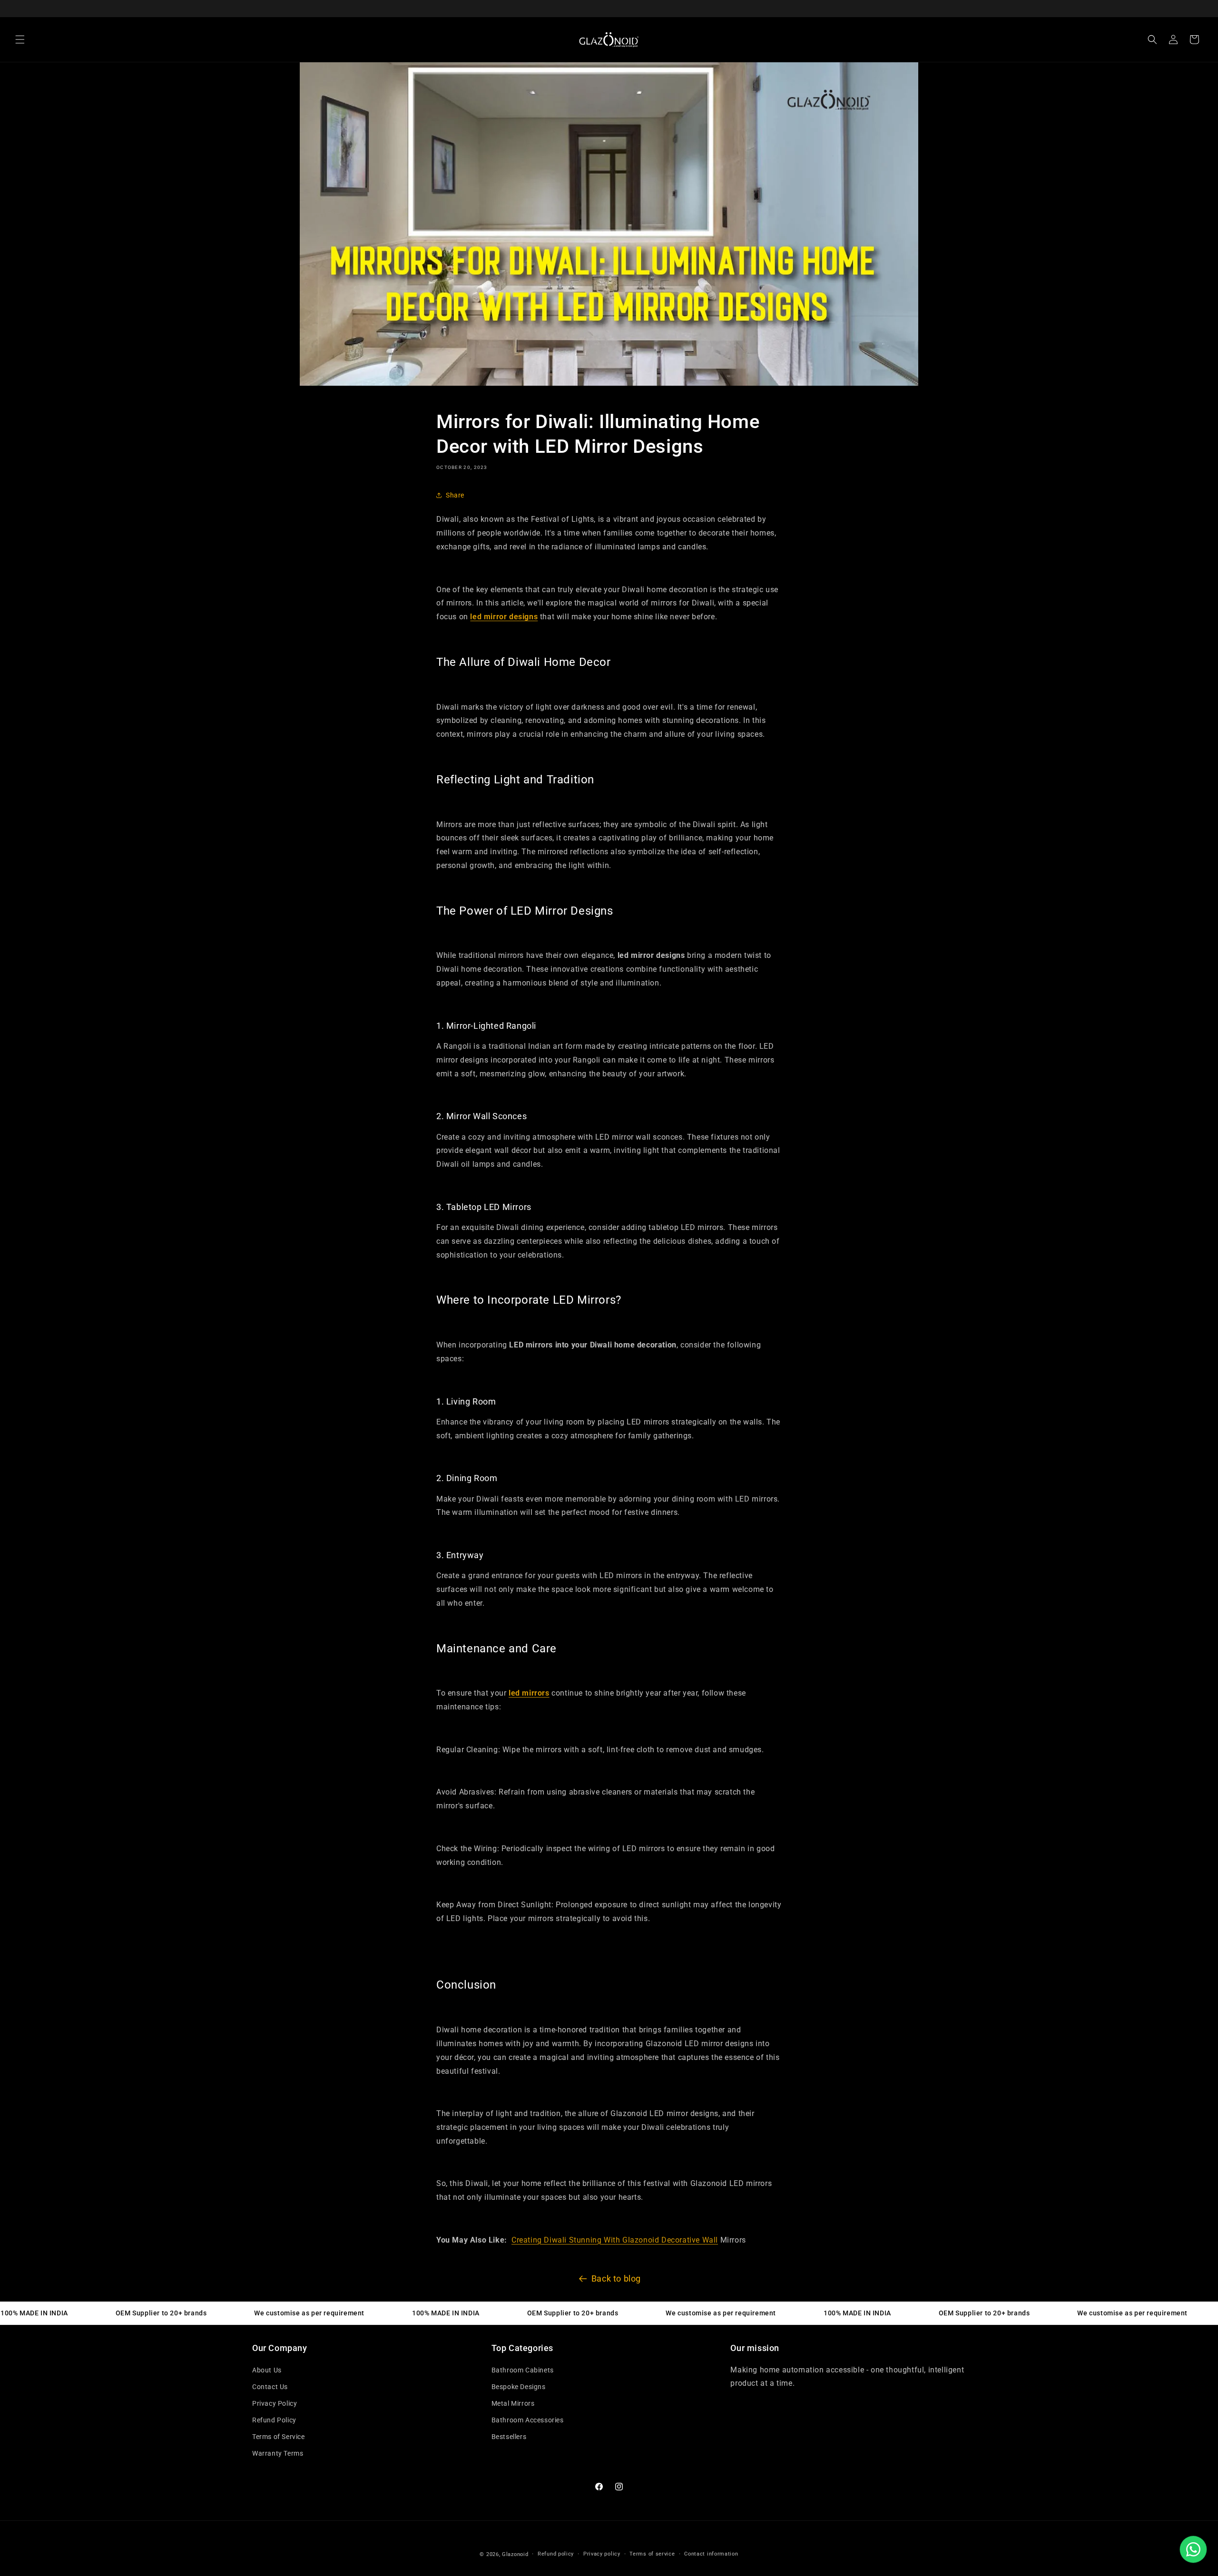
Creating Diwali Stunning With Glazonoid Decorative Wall (615, 2240)
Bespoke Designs (519, 2387)
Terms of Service (279, 2437)
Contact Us (270, 2387)
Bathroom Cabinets (523, 2370)
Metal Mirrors (513, 2403)
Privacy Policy (275, 2403)
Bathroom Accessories (528, 2420)
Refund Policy (274, 2420)
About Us (267, 2370)
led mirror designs (504, 617)
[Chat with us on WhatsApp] (1193, 2549)
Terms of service (652, 2554)
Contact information (711, 2554)
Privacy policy (602, 2554)
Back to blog (616, 2278)
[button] (20, 39)
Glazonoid (515, 2554)
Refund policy (556, 2554)
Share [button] (455, 495)
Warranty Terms (278, 2453)
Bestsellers (509, 2437)
